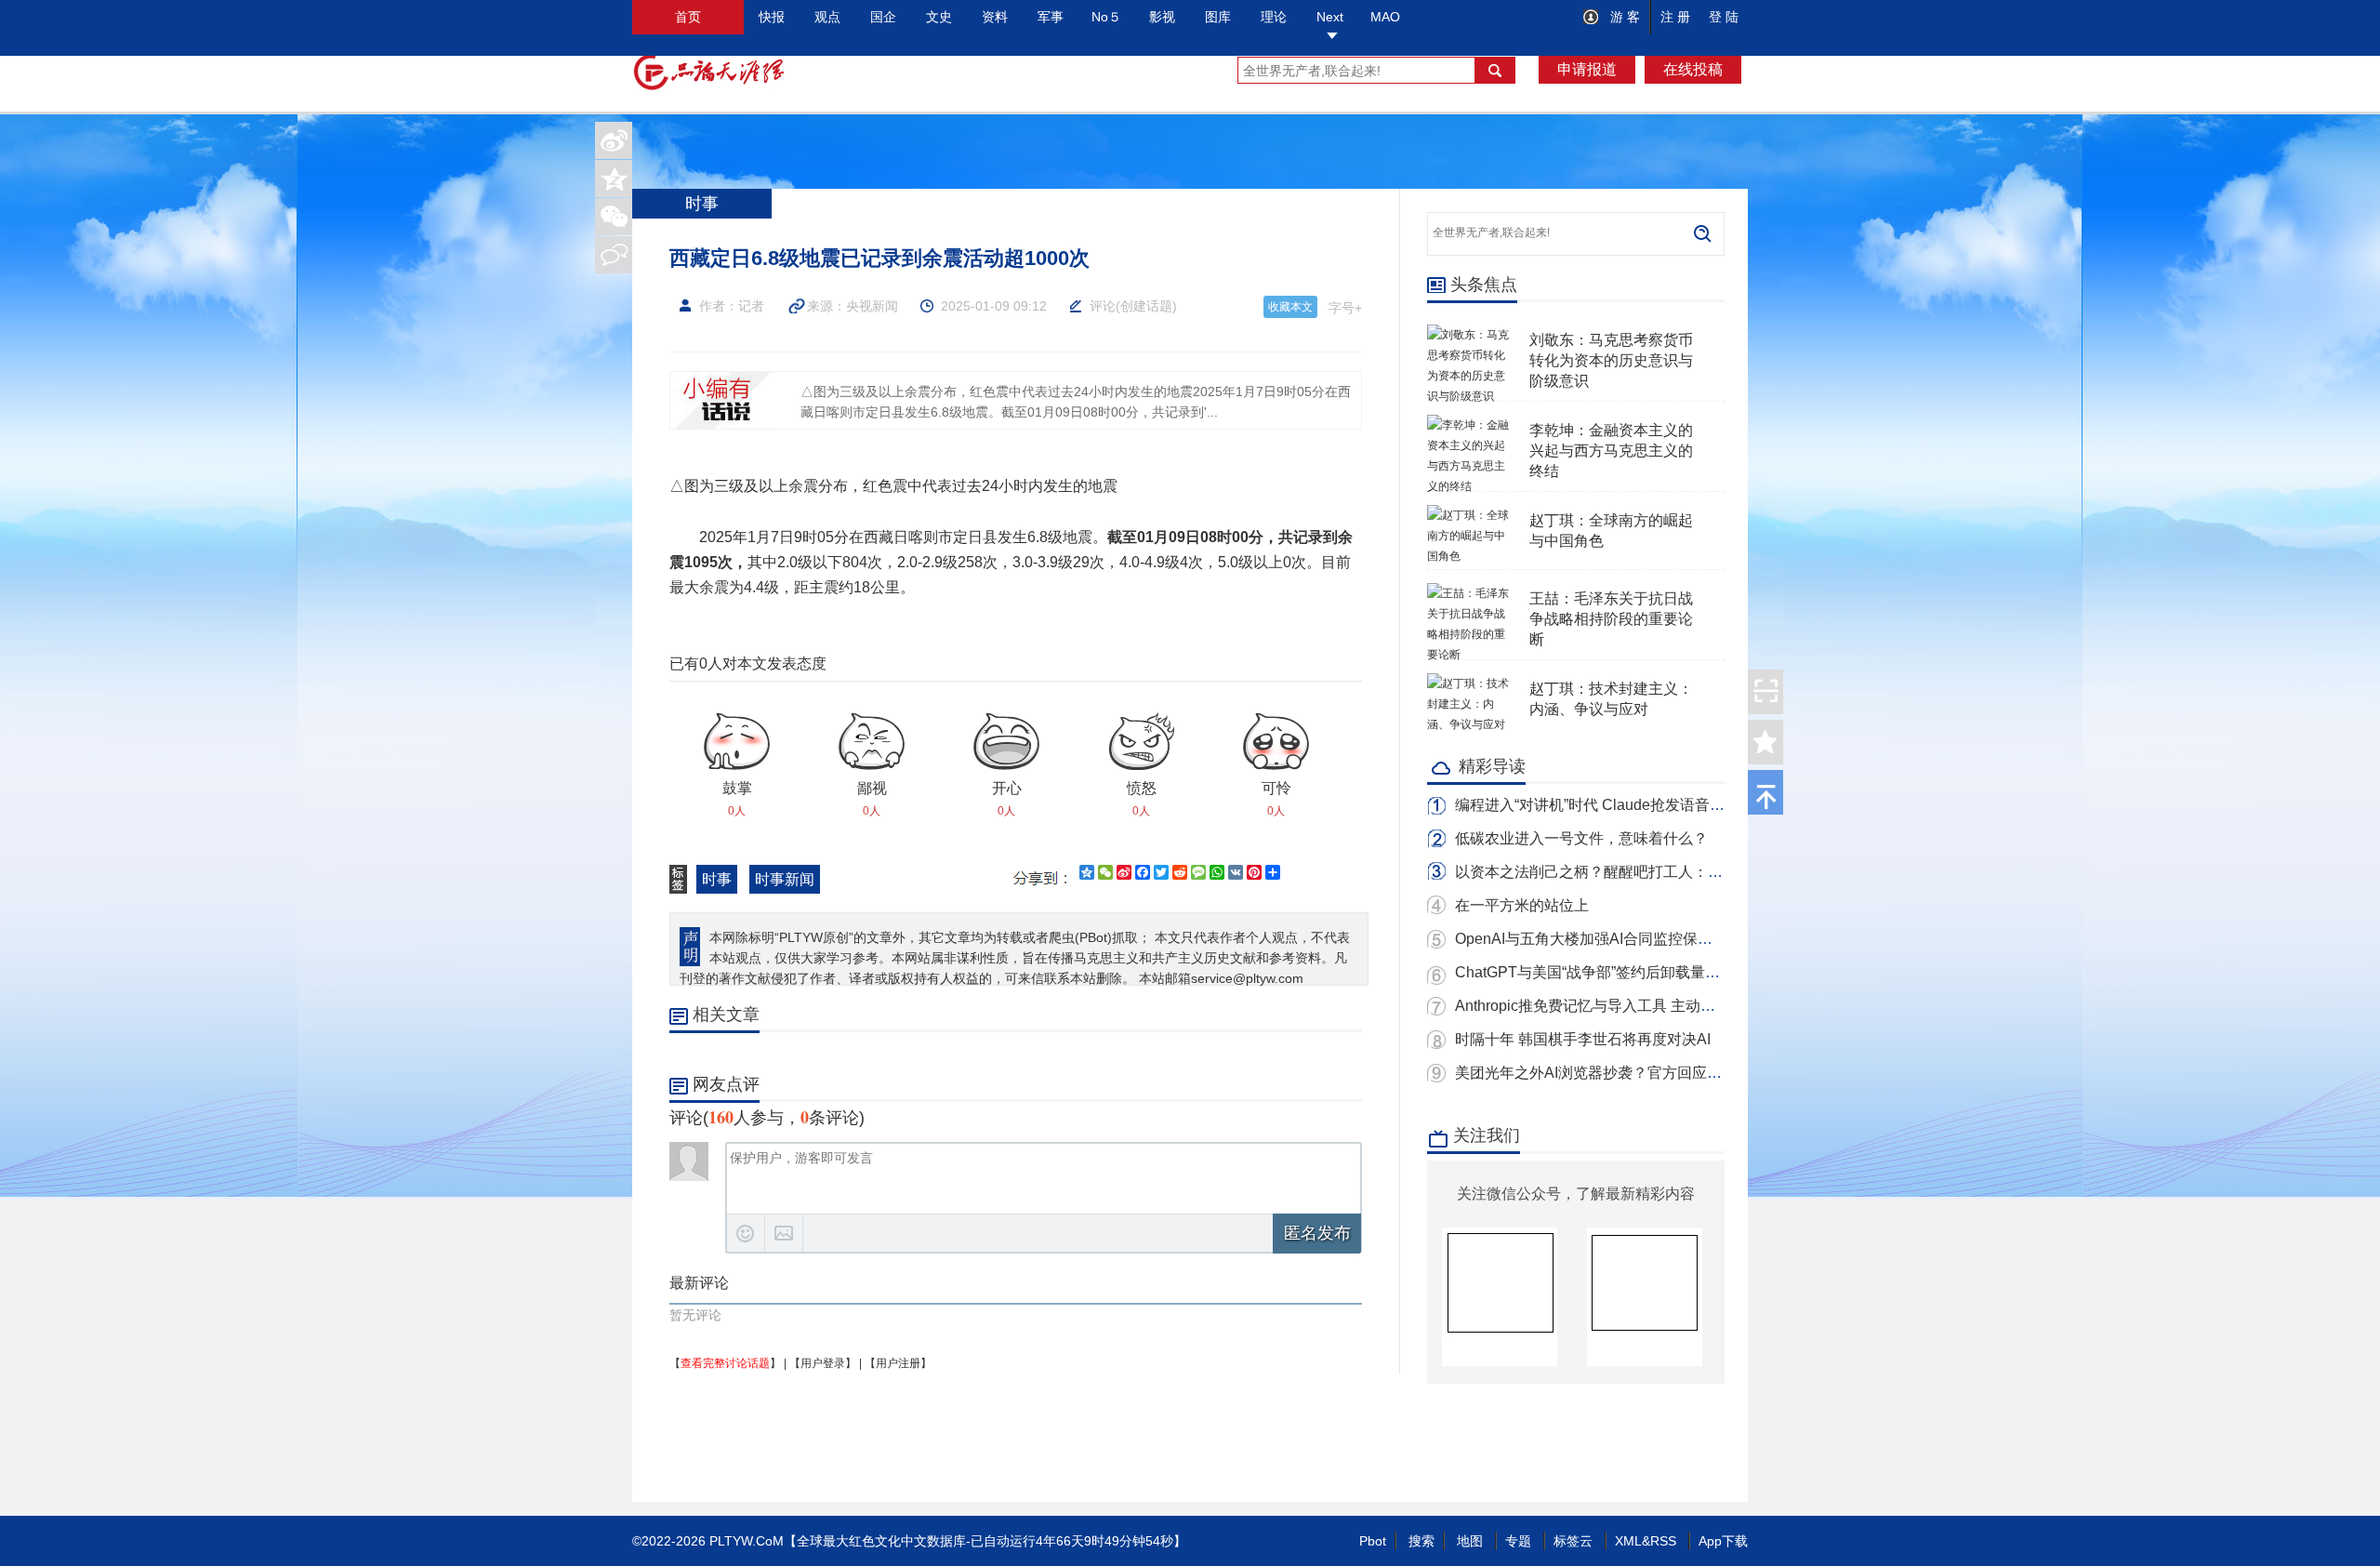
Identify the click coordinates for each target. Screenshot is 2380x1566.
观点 (827, 17)
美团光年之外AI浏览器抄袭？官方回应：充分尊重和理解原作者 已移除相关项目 (1717, 1073)
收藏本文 (1290, 307)
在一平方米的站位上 (1522, 905)
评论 (1103, 306)
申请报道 (1587, 69)
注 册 (1675, 17)
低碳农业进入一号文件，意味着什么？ (1581, 838)
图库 (1218, 17)
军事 (1051, 17)
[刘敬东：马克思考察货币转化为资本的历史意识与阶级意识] (1469, 335)
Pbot (1373, 1541)
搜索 (1421, 1541)
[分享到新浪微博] (614, 140)
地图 (1470, 1541)
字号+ (1345, 308)
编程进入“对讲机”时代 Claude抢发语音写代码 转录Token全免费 (1664, 805)
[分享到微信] (614, 217)
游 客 (1623, 17)
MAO (1385, 17)
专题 (1518, 1541)
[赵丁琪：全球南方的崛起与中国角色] (1469, 515)
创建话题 (1146, 306)
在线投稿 (1693, 69)
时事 (717, 879)
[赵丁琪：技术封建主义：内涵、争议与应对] (1469, 683)
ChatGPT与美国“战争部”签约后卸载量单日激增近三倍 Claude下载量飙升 (1695, 972)
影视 (1162, 17)
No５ (1106, 17)
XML (1628, 1541)
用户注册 (898, 1363)
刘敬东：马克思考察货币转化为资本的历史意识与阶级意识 (1611, 360)
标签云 (1573, 1541)
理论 (1274, 17)
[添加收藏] (1765, 742)
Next (1330, 17)
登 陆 (1724, 17)
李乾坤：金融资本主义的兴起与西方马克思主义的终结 (1611, 451)
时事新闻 (785, 879)
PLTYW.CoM (747, 1541)
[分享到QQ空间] (614, 179)
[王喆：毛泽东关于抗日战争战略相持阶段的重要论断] (1469, 593)
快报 (772, 17)
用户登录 (823, 1363)
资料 (995, 17)
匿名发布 (1317, 1233)
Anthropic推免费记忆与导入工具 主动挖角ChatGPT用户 (1639, 1006)
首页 (688, 17)
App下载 (1723, 1541)
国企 (883, 17)
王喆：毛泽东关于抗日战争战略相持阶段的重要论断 (1611, 619)
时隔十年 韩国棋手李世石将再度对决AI (1583, 1039)
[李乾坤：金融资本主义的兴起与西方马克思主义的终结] (1469, 425)
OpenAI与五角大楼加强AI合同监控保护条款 (1599, 939)
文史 (939, 17)
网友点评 (726, 1084)
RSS (1663, 1541)
